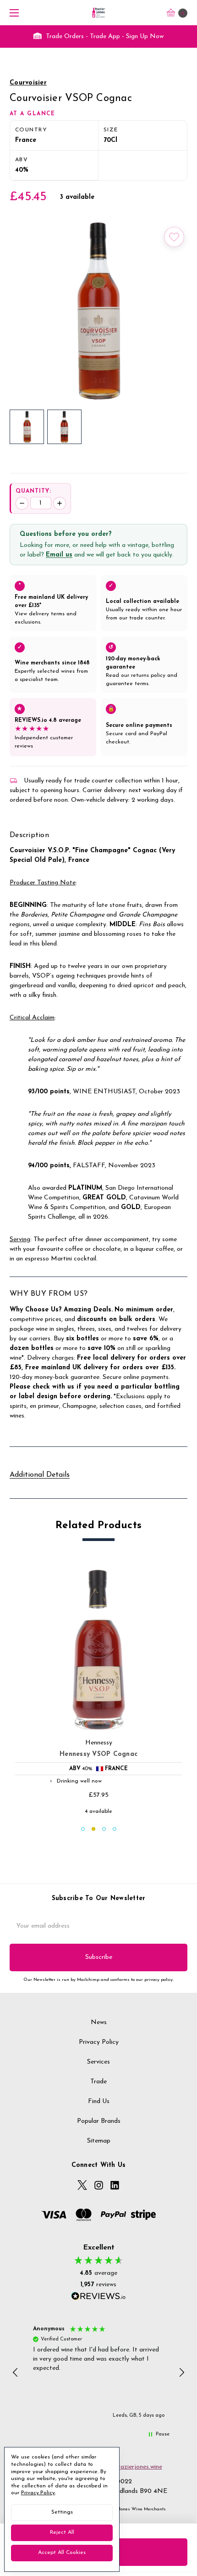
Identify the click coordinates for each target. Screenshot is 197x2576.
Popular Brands (99, 2121)
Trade (98, 2082)
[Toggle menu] (13, 13)
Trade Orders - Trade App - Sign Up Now (104, 37)
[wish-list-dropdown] (174, 237)
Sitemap (99, 2141)
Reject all (62, 2532)
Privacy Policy (99, 2042)
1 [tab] (83, 1829)
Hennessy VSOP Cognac (98, 1754)
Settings (62, 2512)
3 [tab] (104, 1829)
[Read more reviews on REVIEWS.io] (98, 2297)
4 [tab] (115, 1829)
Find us (99, 2101)
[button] (16, 2373)
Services (98, 2062)
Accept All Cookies (62, 2553)
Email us (59, 555)
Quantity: (33, 491)
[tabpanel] (99, 1691)
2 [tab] (93, 1829)
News (99, 2022)
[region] (99, 2373)
